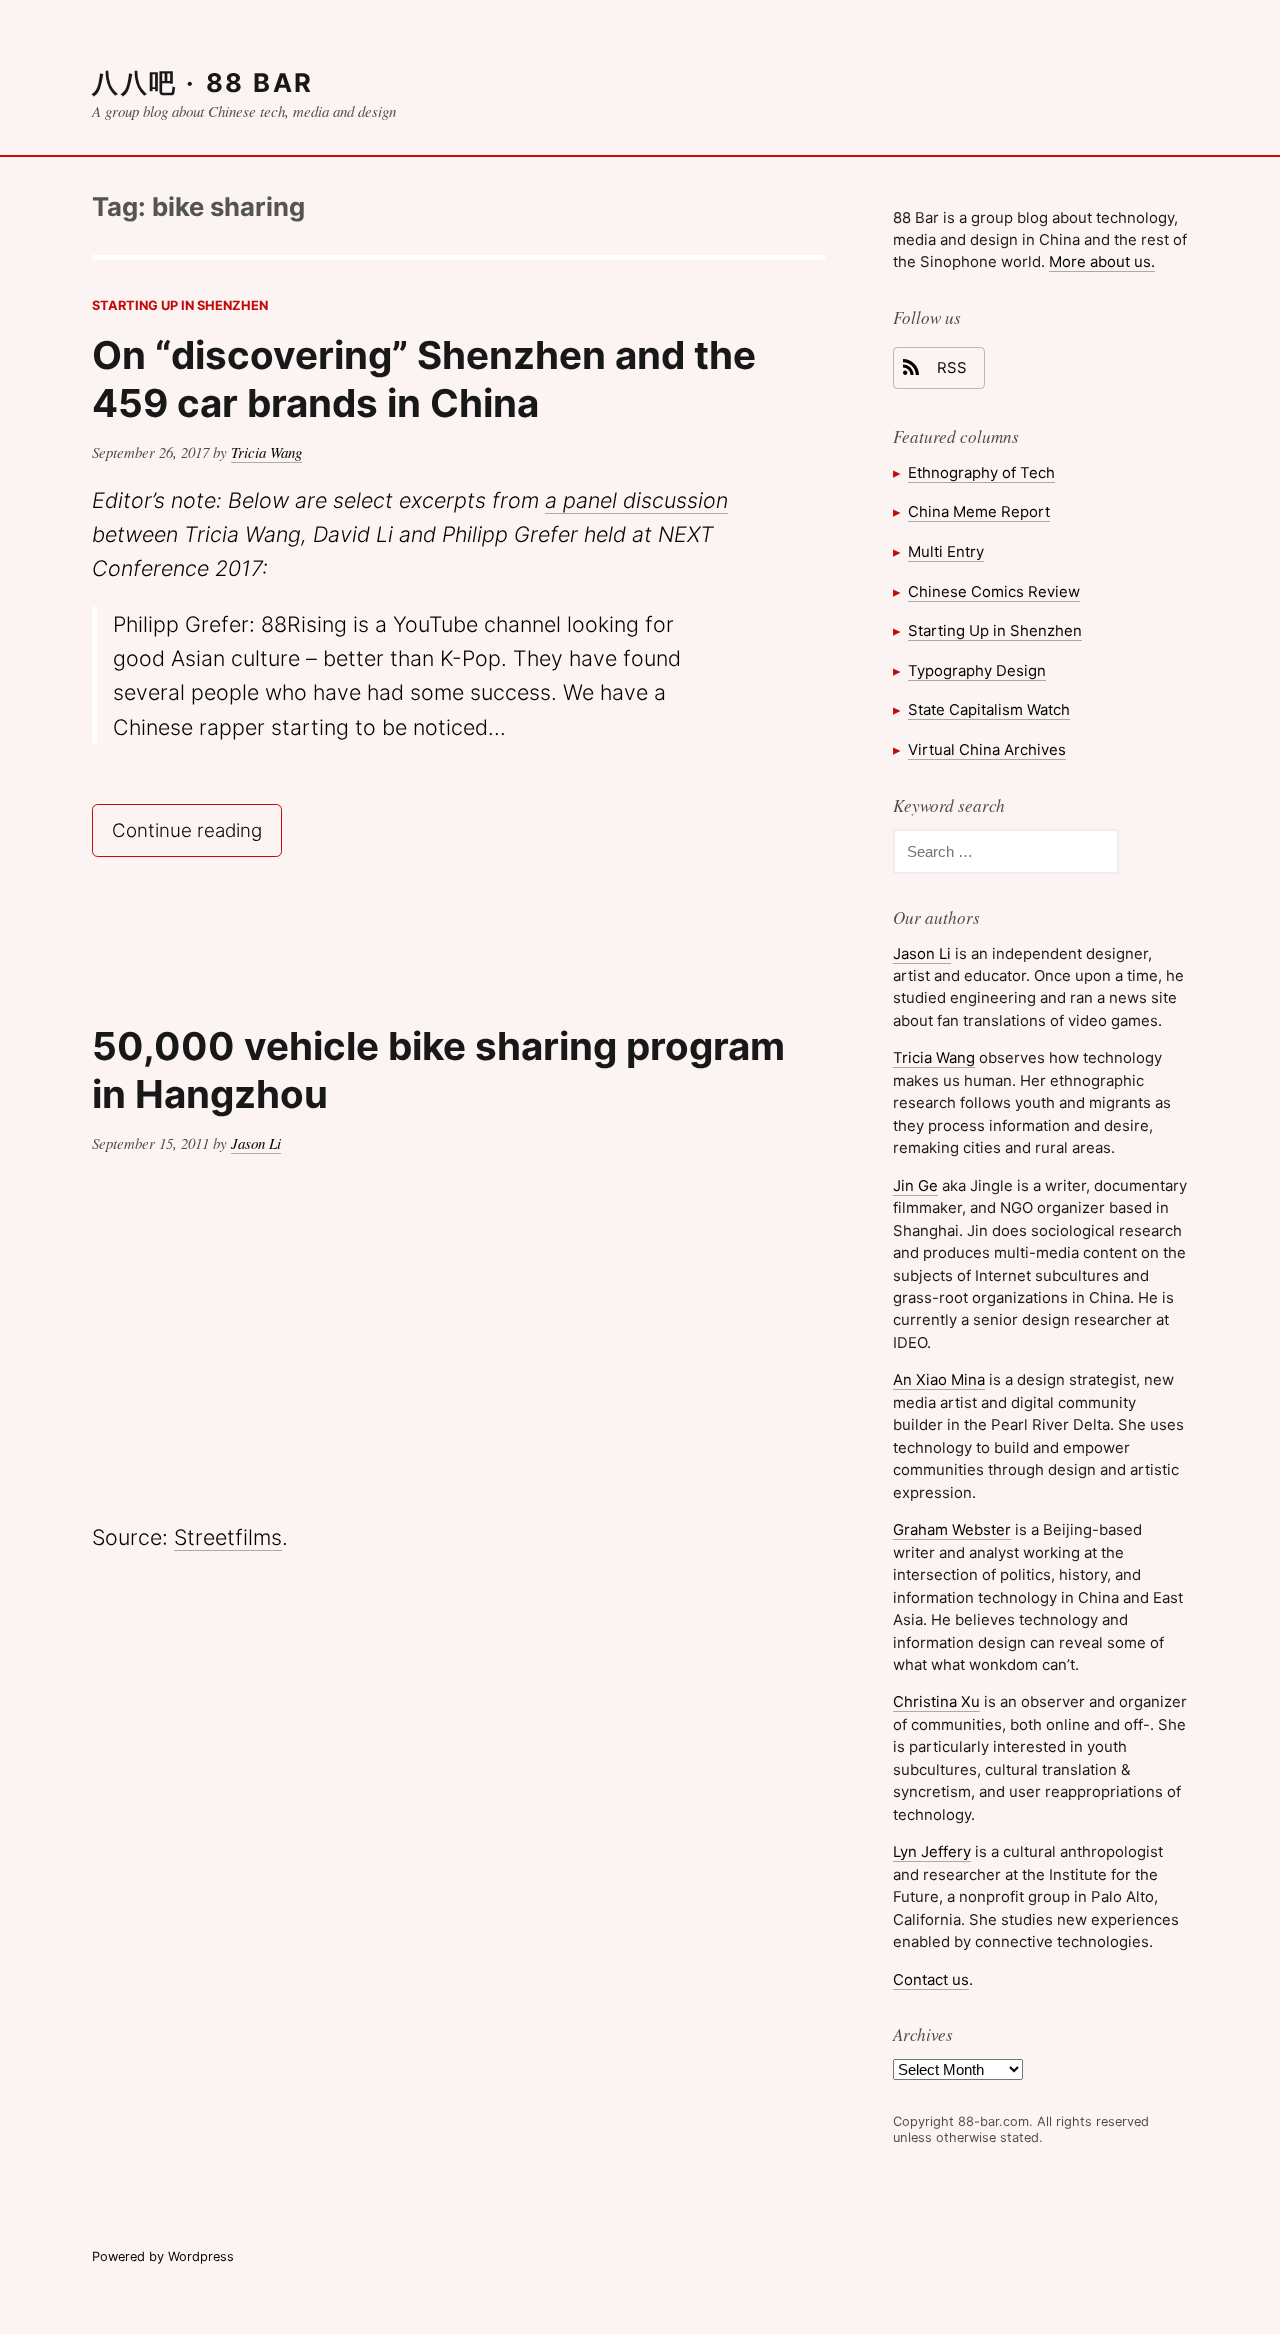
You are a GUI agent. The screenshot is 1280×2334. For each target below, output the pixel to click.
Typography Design (977, 670)
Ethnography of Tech (981, 472)
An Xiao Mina (939, 1379)
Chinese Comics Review (994, 591)
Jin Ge (915, 1185)
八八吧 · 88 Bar (203, 82)
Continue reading (196, 828)
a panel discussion (636, 500)
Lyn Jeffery (932, 1851)
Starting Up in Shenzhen (180, 305)
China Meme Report (979, 511)
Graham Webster (952, 1529)
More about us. (1102, 261)
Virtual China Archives (987, 749)
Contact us (931, 1979)
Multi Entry (946, 551)
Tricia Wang (266, 452)
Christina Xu (936, 1701)
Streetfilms (228, 1537)
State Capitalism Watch (989, 709)
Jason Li (256, 1143)
